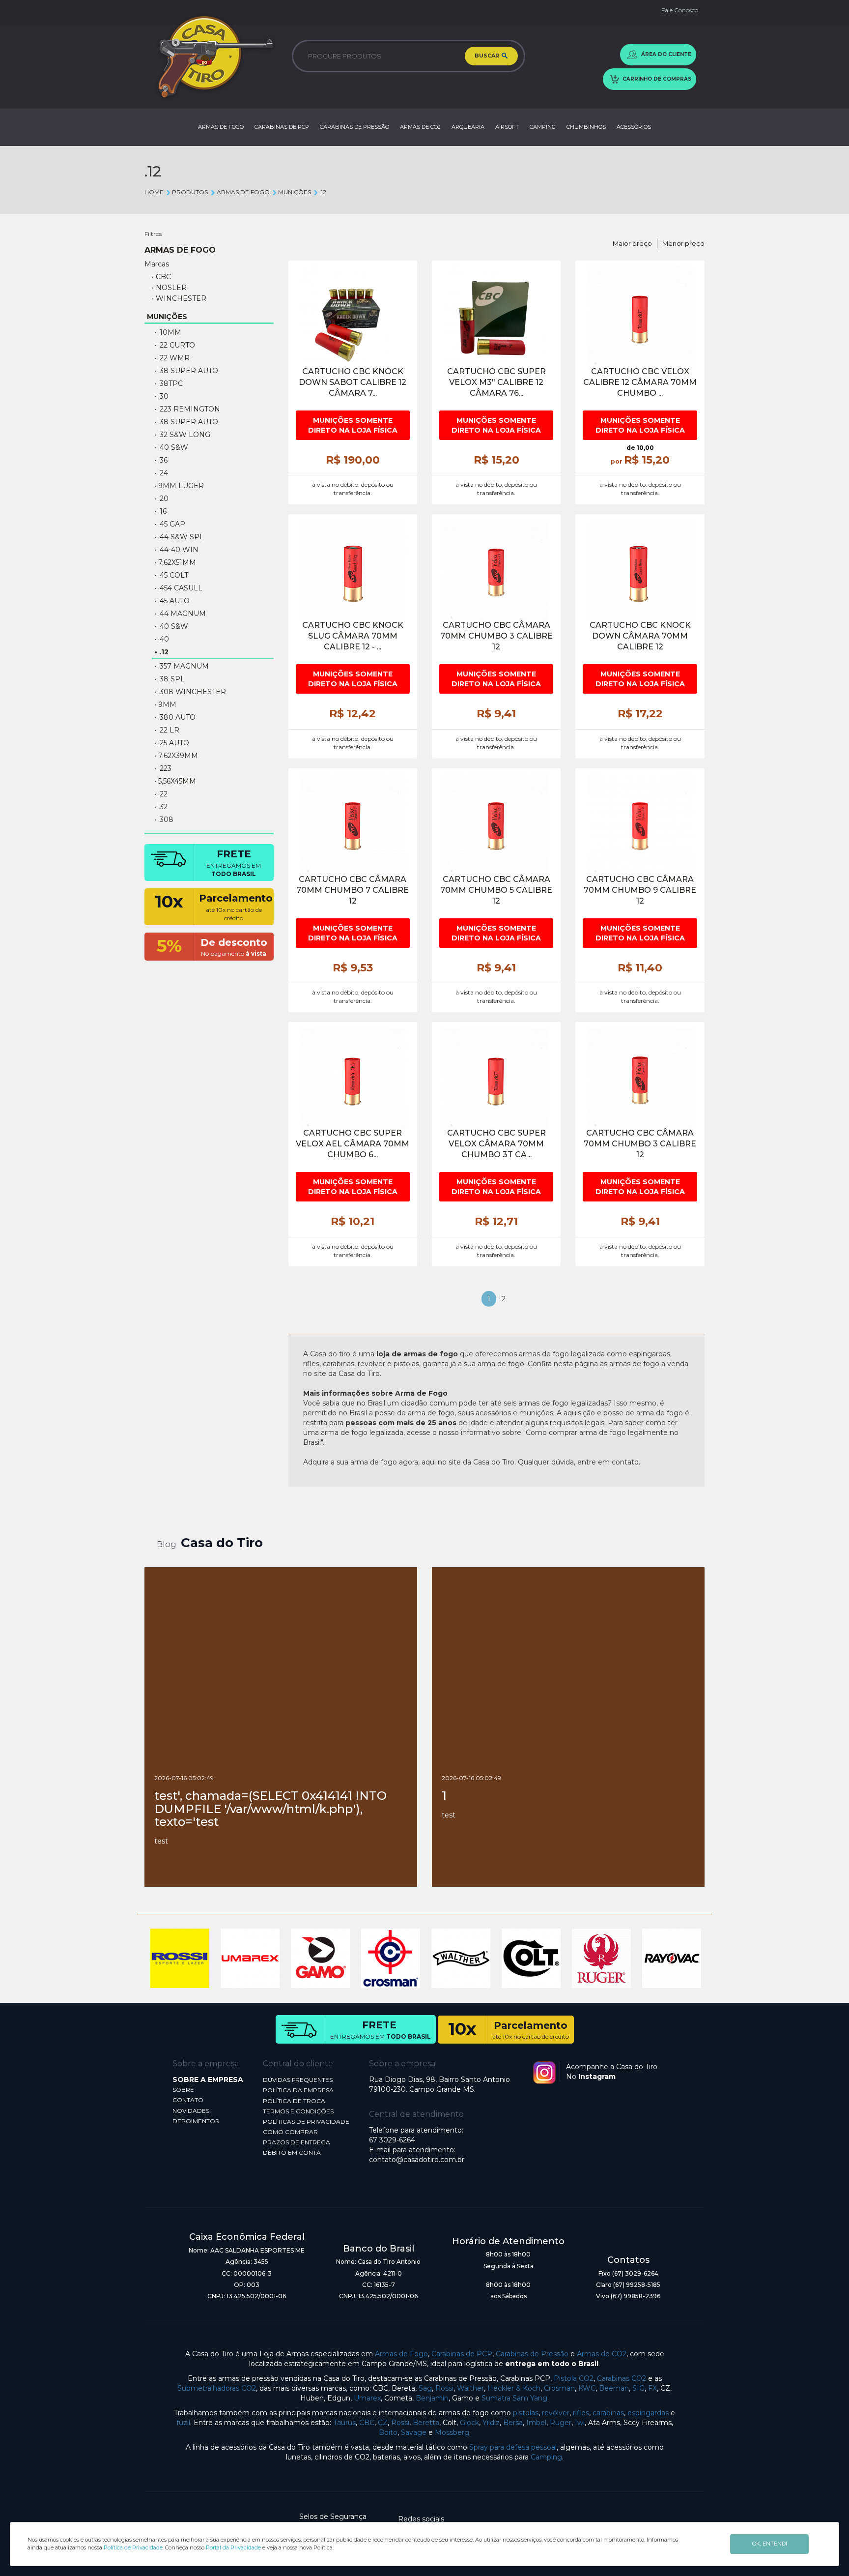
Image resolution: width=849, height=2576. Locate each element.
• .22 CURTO (175, 345)
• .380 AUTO (175, 717)
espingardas (648, 2413)
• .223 (163, 768)
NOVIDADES (191, 2111)
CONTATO (188, 2100)
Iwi (580, 2423)
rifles (581, 2413)
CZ (383, 2423)
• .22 (161, 794)
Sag (425, 2388)
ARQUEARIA (468, 127)
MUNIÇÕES (295, 192)
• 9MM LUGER (179, 486)
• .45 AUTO (172, 601)
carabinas (608, 2413)
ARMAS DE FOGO (221, 127)
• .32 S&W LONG (182, 435)
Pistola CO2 (574, 2378)
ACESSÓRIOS (634, 127)
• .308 (164, 820)
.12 (323, 192)
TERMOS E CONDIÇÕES (298, 2111)
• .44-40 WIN (176, 550)
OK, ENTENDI (770, 2544)
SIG (638, 2388)
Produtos (190, 192)
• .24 (161, 473)
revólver (556, 2413)
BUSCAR (488, 56)
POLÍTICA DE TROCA (294, 2101)
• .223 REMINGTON (187, 409)
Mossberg (452, 2432)
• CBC (161, 277)
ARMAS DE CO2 (420, 127)
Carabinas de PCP (462, 2354)
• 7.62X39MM (176, 756)
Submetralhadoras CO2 (217, 2388)
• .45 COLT (171, 575)
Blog (167, 1544)
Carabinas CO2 (622, 2378)
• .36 (161, 460)
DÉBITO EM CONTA (292, 2152)
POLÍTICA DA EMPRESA (298, 2090)
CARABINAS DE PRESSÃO (354, 127)
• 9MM (165, 704)
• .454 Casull (178, 588)
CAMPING (543, 127)
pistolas (526, 2413)
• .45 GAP (170, 524)
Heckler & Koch (514, 2388)
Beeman (614, 2388)
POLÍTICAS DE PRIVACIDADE (306, 2122)
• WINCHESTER (179, 298)
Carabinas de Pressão (532, 2354)
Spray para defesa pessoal (513, 2447)
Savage (414, 2432)
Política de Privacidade (133, 2547)
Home (154, 192)
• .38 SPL (170, 679)
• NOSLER (169, 288)
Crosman (559, 2388)
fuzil (183, 2423)
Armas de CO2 (602, 2354)
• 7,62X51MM (175, 562)
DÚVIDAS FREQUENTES (298, 2080)
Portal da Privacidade (233, 2547)
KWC (587, 2388)
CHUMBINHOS (586, 127)
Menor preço (683, 243)
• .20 (161, 498)
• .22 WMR (172, 358)
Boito (388, 2432)
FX (652, 2388)
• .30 (161, 396)
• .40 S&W (171, 447)
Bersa (513, 2423)
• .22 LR (167, 730)
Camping (546, 2457)
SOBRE (183, 2090)
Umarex (367, 2398)
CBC (367, 2423)
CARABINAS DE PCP (282, 127)
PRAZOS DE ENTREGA (297, 2142)
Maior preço (632, 243)
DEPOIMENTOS (196, 2121)
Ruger (561, 2423)
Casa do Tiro (222, 1543)
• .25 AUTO (172, 743)
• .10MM (168, 332)
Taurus (344, 2423)
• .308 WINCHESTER (190, 692)
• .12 (161, 652)
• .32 (161, 807)
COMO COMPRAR (290, 2132)
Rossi (444, 2388)
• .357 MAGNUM (182, 666)
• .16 (160, 511)
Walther (470, 2388)
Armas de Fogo (401, 2354)
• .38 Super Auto (186, 371)
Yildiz (491, 2423)
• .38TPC (169, 383)
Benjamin (432, 2398)
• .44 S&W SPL (179, 537)
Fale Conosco (680, 10)
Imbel (536, 2423)
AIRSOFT (507, 127)
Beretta (426, 2423)
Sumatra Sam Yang (514, 2398)
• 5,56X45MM (175, 781)
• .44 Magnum (180, 614)
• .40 (162, 639)
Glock (469, 2423)
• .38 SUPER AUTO (186, 422)
